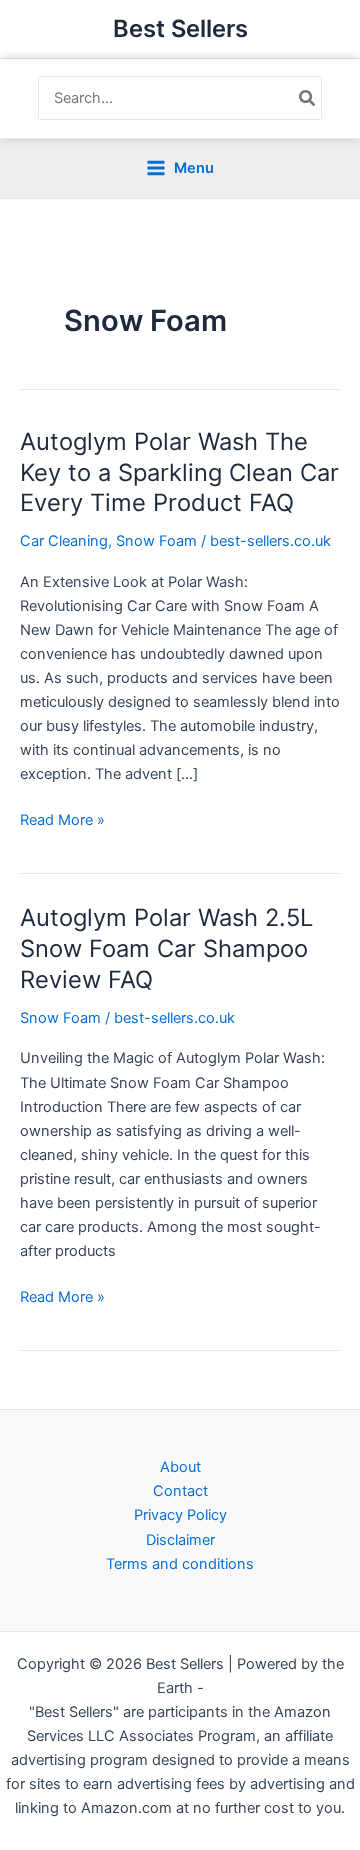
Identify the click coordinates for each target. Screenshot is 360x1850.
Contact (180, 1491)
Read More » (62, 821)
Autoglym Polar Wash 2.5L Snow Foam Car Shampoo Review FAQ (166, 948)
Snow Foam (156, 541)
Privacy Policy (180, 1515)
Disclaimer (180, 1540)
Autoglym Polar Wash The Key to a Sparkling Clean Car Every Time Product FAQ (179, 472)
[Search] (308, 98)
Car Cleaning (64, 541)
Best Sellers (180, 28)
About (180, 1467)
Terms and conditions (180, 1564)
